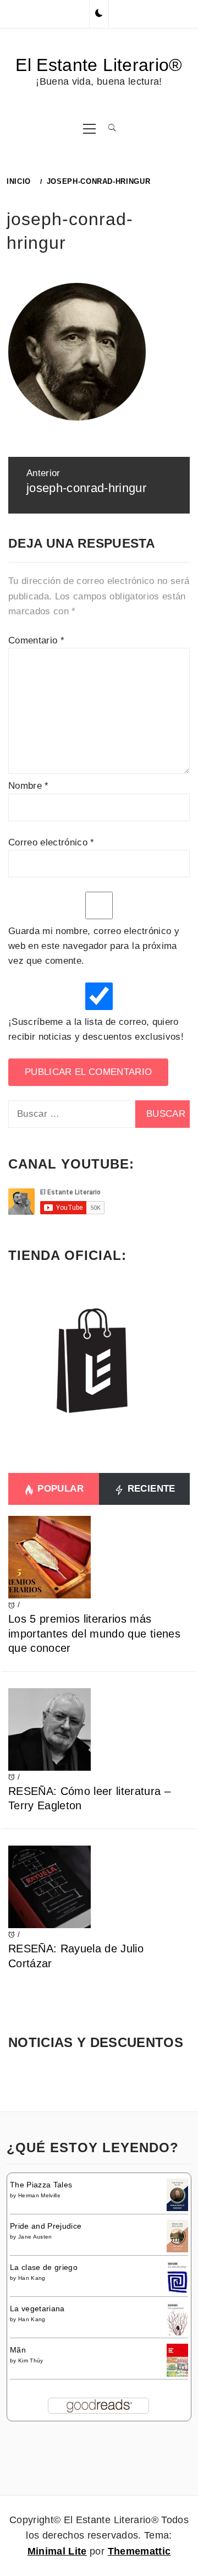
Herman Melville (39, 2195)
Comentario (36, 640)
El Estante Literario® (99, 65)
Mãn (18, 2350)
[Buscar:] (72, 1114)
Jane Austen (35, 2237)
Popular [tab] (59, 1489)
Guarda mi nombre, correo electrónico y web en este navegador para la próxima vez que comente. (94, 946)
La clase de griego (44, 2267)
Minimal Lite (57, 2551)
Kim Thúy (31, 2361)
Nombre (29, 786)
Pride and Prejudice (46, 2226)
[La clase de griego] (177, 2279)
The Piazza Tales (41, 2185)
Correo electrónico (51, 842)
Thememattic (139, 2551)
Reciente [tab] (150, 1489)
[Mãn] (177, 2360)
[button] (99, 14)
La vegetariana (37, 2308)
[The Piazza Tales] (177, 2194)
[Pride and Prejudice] (177, 2235)
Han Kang (32, 2278)
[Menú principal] (89, 128)
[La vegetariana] (177, 2320)
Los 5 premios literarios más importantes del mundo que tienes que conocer (94, 1633)
